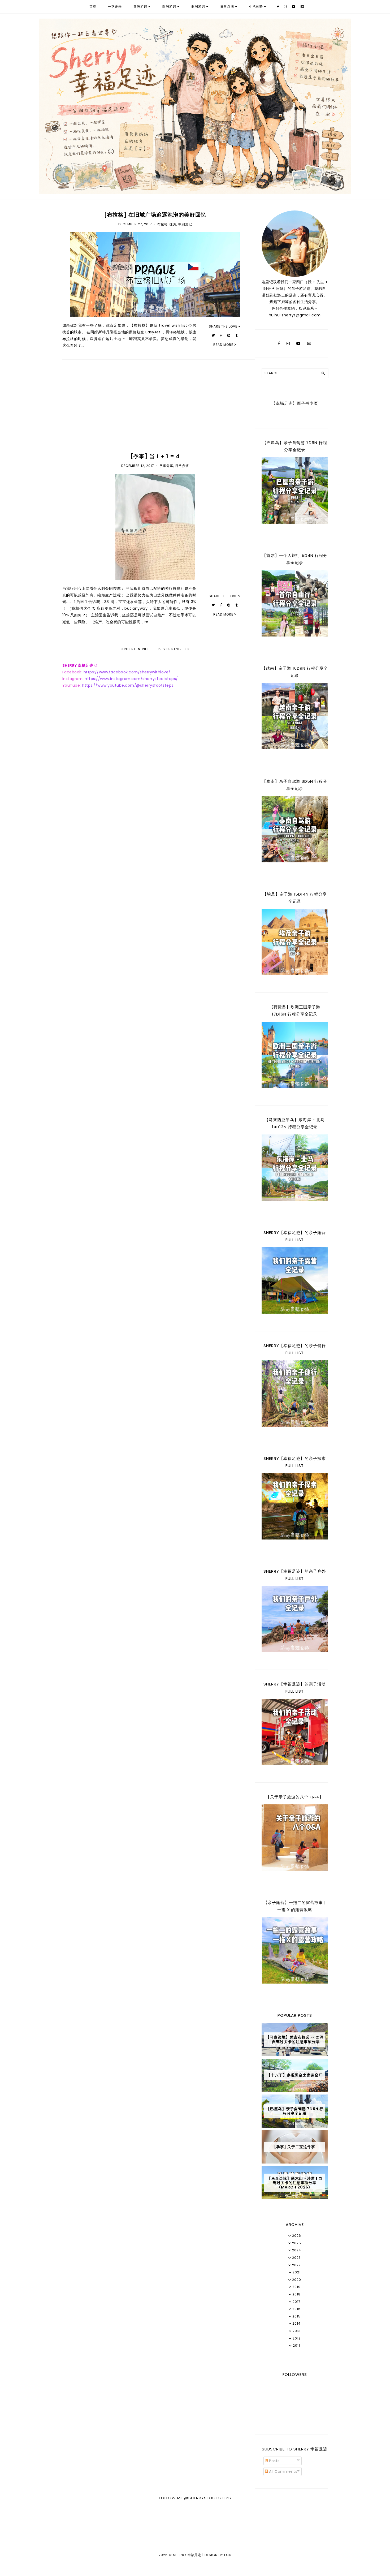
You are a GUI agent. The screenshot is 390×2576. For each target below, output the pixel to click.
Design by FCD (218, 2555)
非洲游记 (198, 7)
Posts (274, 2461)
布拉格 (162, 224)
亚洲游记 (140, 7)
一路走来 (115, 7)
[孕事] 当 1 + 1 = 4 (155, 456)
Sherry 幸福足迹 (187, 2555)
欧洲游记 (169, 7)
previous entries (173, 649)
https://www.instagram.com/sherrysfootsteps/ (131, 679)
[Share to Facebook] (221, 335)
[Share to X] (213, 335)
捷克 (173, 224)
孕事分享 (166, 466)
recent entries (136, 649)
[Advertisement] (155, 407)
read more (224, 345)
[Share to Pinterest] (229, 335)
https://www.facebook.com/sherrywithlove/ (127, 672)
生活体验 (256, 7)
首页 (93, 7)
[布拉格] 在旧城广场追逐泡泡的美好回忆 (155, 215)
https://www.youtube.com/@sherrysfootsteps (128, 685)
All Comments (283, 2471)
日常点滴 (227, 7)
